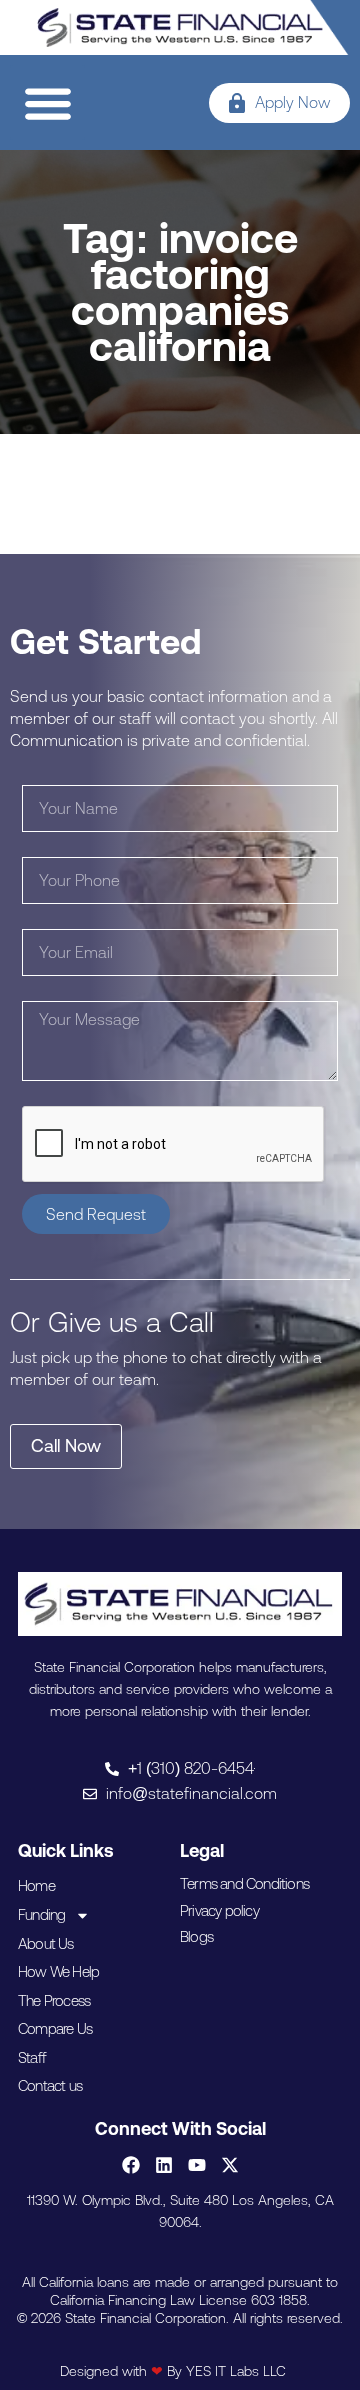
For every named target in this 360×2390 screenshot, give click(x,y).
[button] (47, 102)
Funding (41, 1914)
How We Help (58, 1971)
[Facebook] (131, 2165)
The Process (54, 2000)
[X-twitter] (230, 2165)
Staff (32, 2057)
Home (36, 1885)
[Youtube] (197, 2165)
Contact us (50, 2085)
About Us (46, 1943)
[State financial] (180, 27)
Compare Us (55, 2028)
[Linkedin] (164, 2165)
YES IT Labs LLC (236, 2371)
